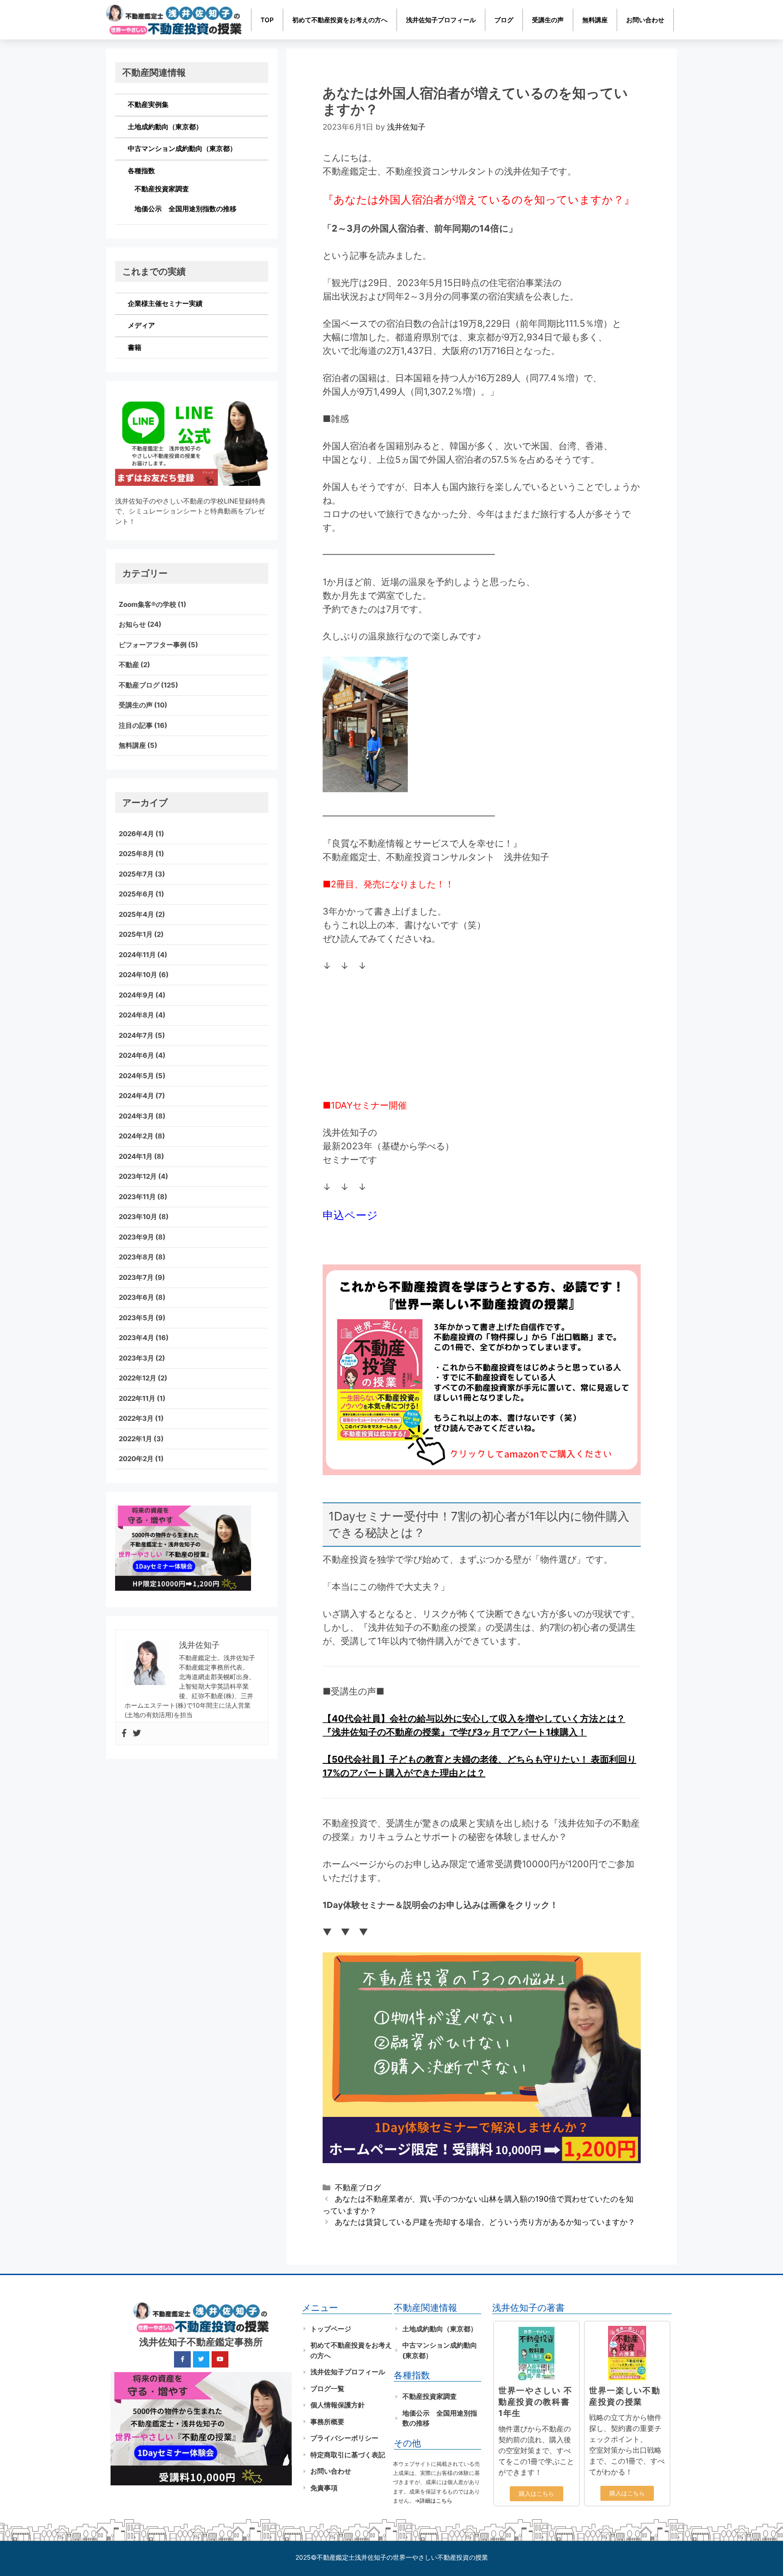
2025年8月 (136, 854)
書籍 (135, 347)
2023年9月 (136, 1237)
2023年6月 (136, 1297)
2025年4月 (136, 914)
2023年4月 (136, 1338)
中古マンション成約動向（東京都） (182, 148)
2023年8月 (136, 1257)
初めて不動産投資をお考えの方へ (340, 20)
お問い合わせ (645, 20)
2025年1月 (136, 934)
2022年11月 (137, 1398)
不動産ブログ (358, 2188)
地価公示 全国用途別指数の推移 (186, 209)
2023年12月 (138, 1176)
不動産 (129, 665)
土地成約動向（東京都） (165, 127)
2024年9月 (136, 995)
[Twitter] (137, 1733)
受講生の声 (548, 20)
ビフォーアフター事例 (153, 645)
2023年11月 (137, 1197)
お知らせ (132, 624)
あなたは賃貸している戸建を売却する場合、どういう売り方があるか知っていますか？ (485, 2222)
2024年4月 (136, 1096)
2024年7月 (136, 1035)
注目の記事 (136, 725)
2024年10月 (138, 975)
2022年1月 (135, 1439)
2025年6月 (136, 894)
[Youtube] (220, 2359)
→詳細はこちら (433, 2501)
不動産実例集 (148, 104)
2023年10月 (138, 1217)
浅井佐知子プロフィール (441, 20)
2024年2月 (136, 1136)
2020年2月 (136, 1459)
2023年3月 (136, 1358)
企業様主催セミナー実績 (165, 303)
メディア (141, 325)
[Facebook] (124, 1733)
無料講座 (595, 20)
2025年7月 (136, 874)
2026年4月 (136, 834)
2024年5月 (136, 1076)
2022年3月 (136, 1418)
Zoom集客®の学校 (147, 604)
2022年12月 (138, 1378)
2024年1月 (136, 1156)
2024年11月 (137, 955)
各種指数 (141, 171)
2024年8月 (136, 1015)
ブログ (504, 20)
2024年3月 (136, 1116)
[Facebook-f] (182, 2359)
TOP (267, 20)
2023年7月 (136, 1277)
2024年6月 (136, 1055)
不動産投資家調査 (162, 189)
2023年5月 (136, 1318)
